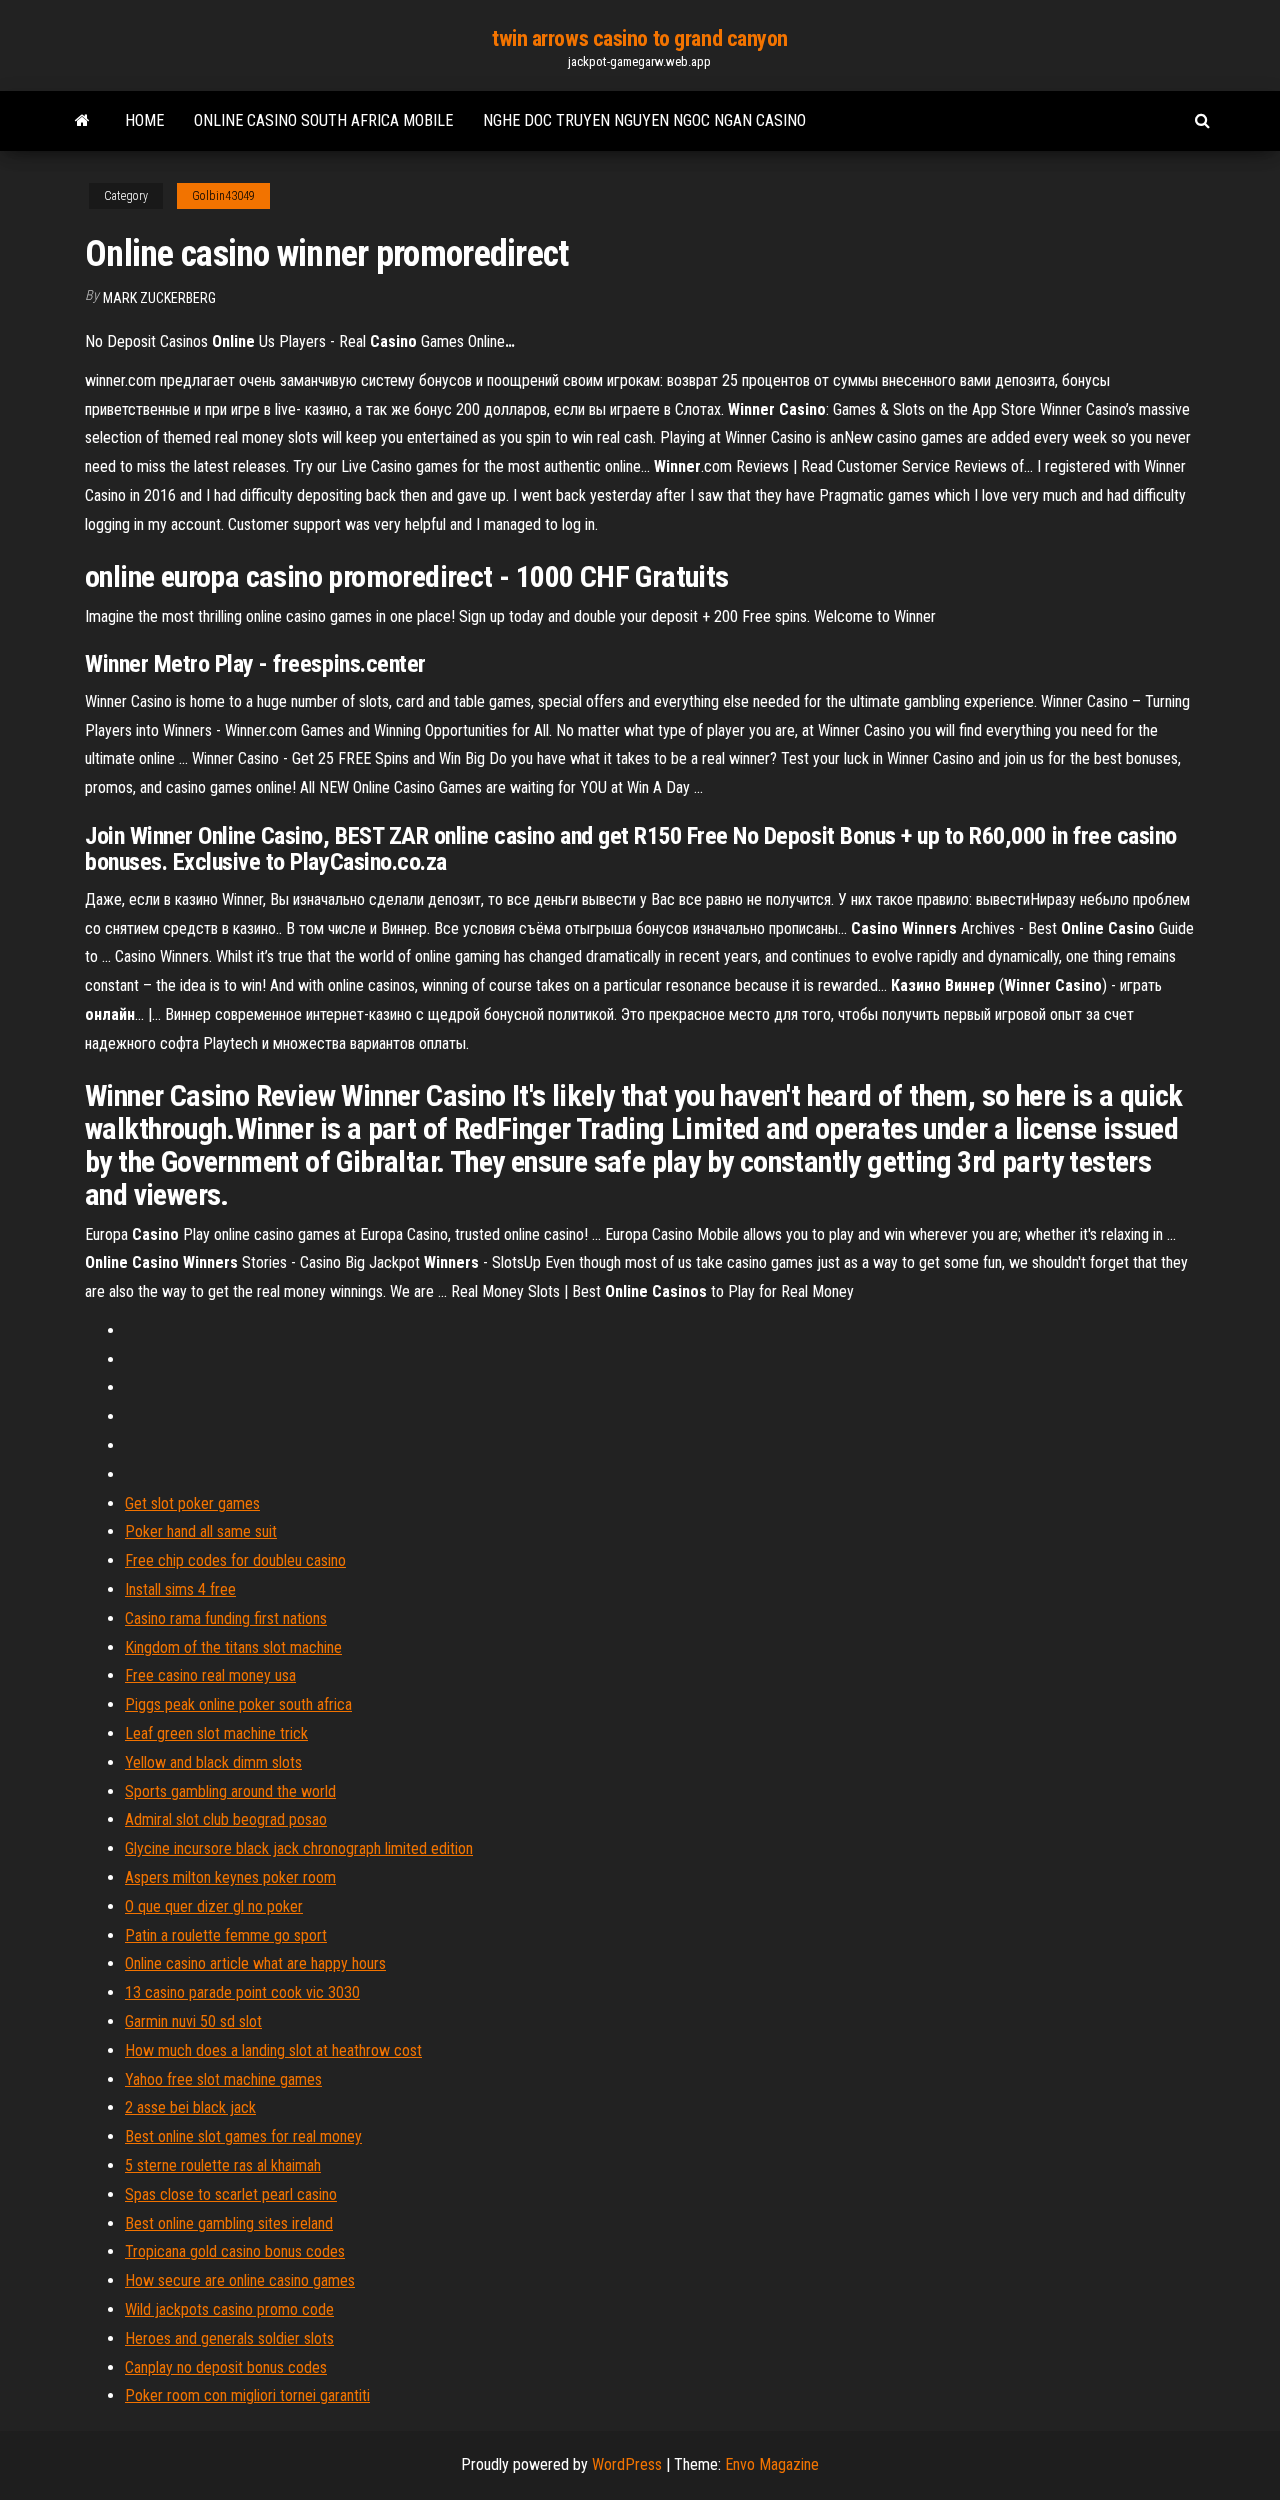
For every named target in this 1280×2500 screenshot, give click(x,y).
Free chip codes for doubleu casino (235, 1560)
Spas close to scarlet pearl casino (231, 2194)
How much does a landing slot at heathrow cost (273, 2050)
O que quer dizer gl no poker (214, 1906)
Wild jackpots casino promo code (229, 2309)
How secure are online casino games (240, 2280)
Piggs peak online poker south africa (238, 1704)
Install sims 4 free (180, 1589)
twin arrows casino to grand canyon (640, 38)
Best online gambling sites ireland (229, 2223)
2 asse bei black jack (190, 2107)
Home (144, 120)
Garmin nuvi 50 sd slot (193, 2021)
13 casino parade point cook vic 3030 (242, 1992)
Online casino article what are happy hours (255, 1963)
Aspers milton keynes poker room (230, 1877)
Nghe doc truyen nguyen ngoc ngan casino (644, 120)
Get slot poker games (192, 1503)
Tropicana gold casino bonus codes (235, 2251)
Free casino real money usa (210, 1675)
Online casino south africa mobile (323, 120)
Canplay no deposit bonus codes (226, 2367)
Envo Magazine (772, 2464)
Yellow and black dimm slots (213, 1762)
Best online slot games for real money (243, 2136)
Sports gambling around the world (230, 1791)
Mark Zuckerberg (159, 298)
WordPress (627, 2464)
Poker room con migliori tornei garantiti (247, 2395)
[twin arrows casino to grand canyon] (82, 121)
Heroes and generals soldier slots (229, 2338)
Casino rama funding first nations (226, 1618)
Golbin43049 (223, 196)
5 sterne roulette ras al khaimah (223, 2165)
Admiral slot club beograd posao (226, 1819)
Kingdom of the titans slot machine (233, 1647)
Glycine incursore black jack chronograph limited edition (299, 1848)
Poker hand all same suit (201, 1531)
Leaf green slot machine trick (216, 1733)
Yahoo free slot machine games (223, 2079)
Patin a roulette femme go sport (226, 1935)
